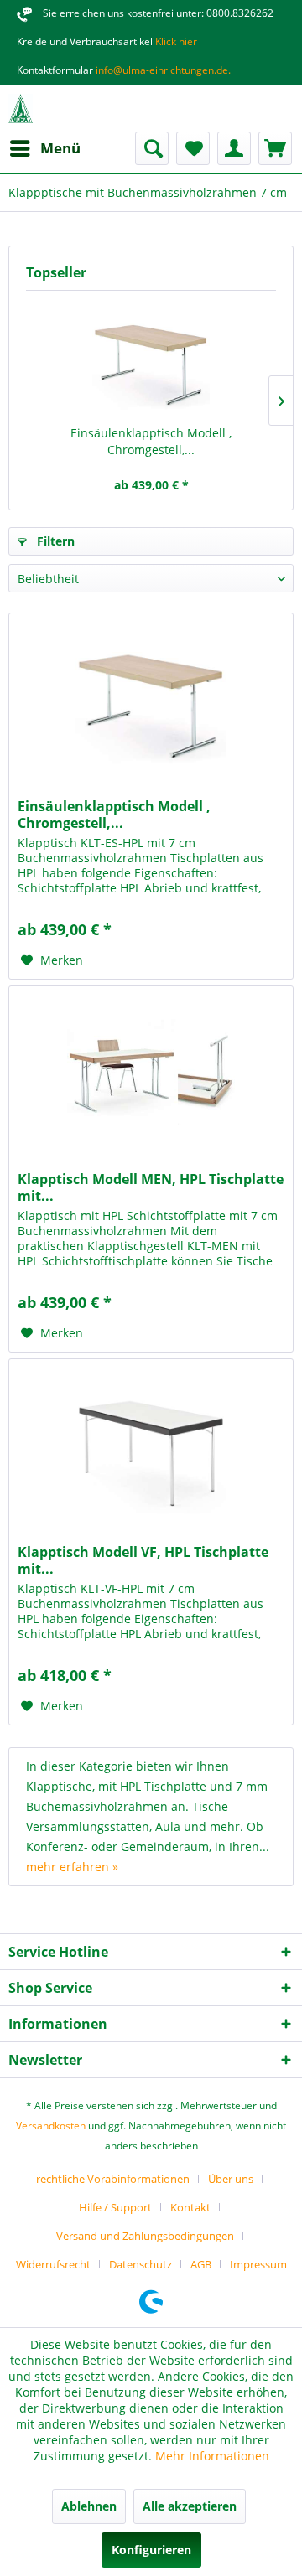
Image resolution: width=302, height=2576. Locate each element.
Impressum (258, 2264)
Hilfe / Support (115, 2207)
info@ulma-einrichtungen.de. (162, 70)
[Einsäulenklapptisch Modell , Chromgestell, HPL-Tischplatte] (151, 358)
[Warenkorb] (275, 148)
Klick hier (175, 41)
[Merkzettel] (193, 148)
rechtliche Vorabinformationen (113, 2179)
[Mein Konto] (234, 148)
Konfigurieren (151, 2550)
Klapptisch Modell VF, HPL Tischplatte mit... (143, 1560)
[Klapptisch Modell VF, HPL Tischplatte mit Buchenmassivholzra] (151, 1443)
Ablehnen (89, 2506)
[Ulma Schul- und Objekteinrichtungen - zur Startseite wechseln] (21, 109)
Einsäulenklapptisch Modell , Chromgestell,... (151, 441)
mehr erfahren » (72, 1867)
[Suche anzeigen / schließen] (152, 148)
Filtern (54, 541)
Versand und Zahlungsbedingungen (145, 2236)
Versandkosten (51, 2126)
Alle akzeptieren (190, 2506)
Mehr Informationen (212, 2456)
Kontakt (190, 2207)
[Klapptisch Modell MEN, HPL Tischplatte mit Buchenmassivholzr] (151, 1070)
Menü (60, 148)
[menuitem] (44, 148)
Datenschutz (141, 2264)
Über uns (231, 2179)
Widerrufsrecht (53, 2264)
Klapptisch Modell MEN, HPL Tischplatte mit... (151, 1187)
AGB (201, 2264)
